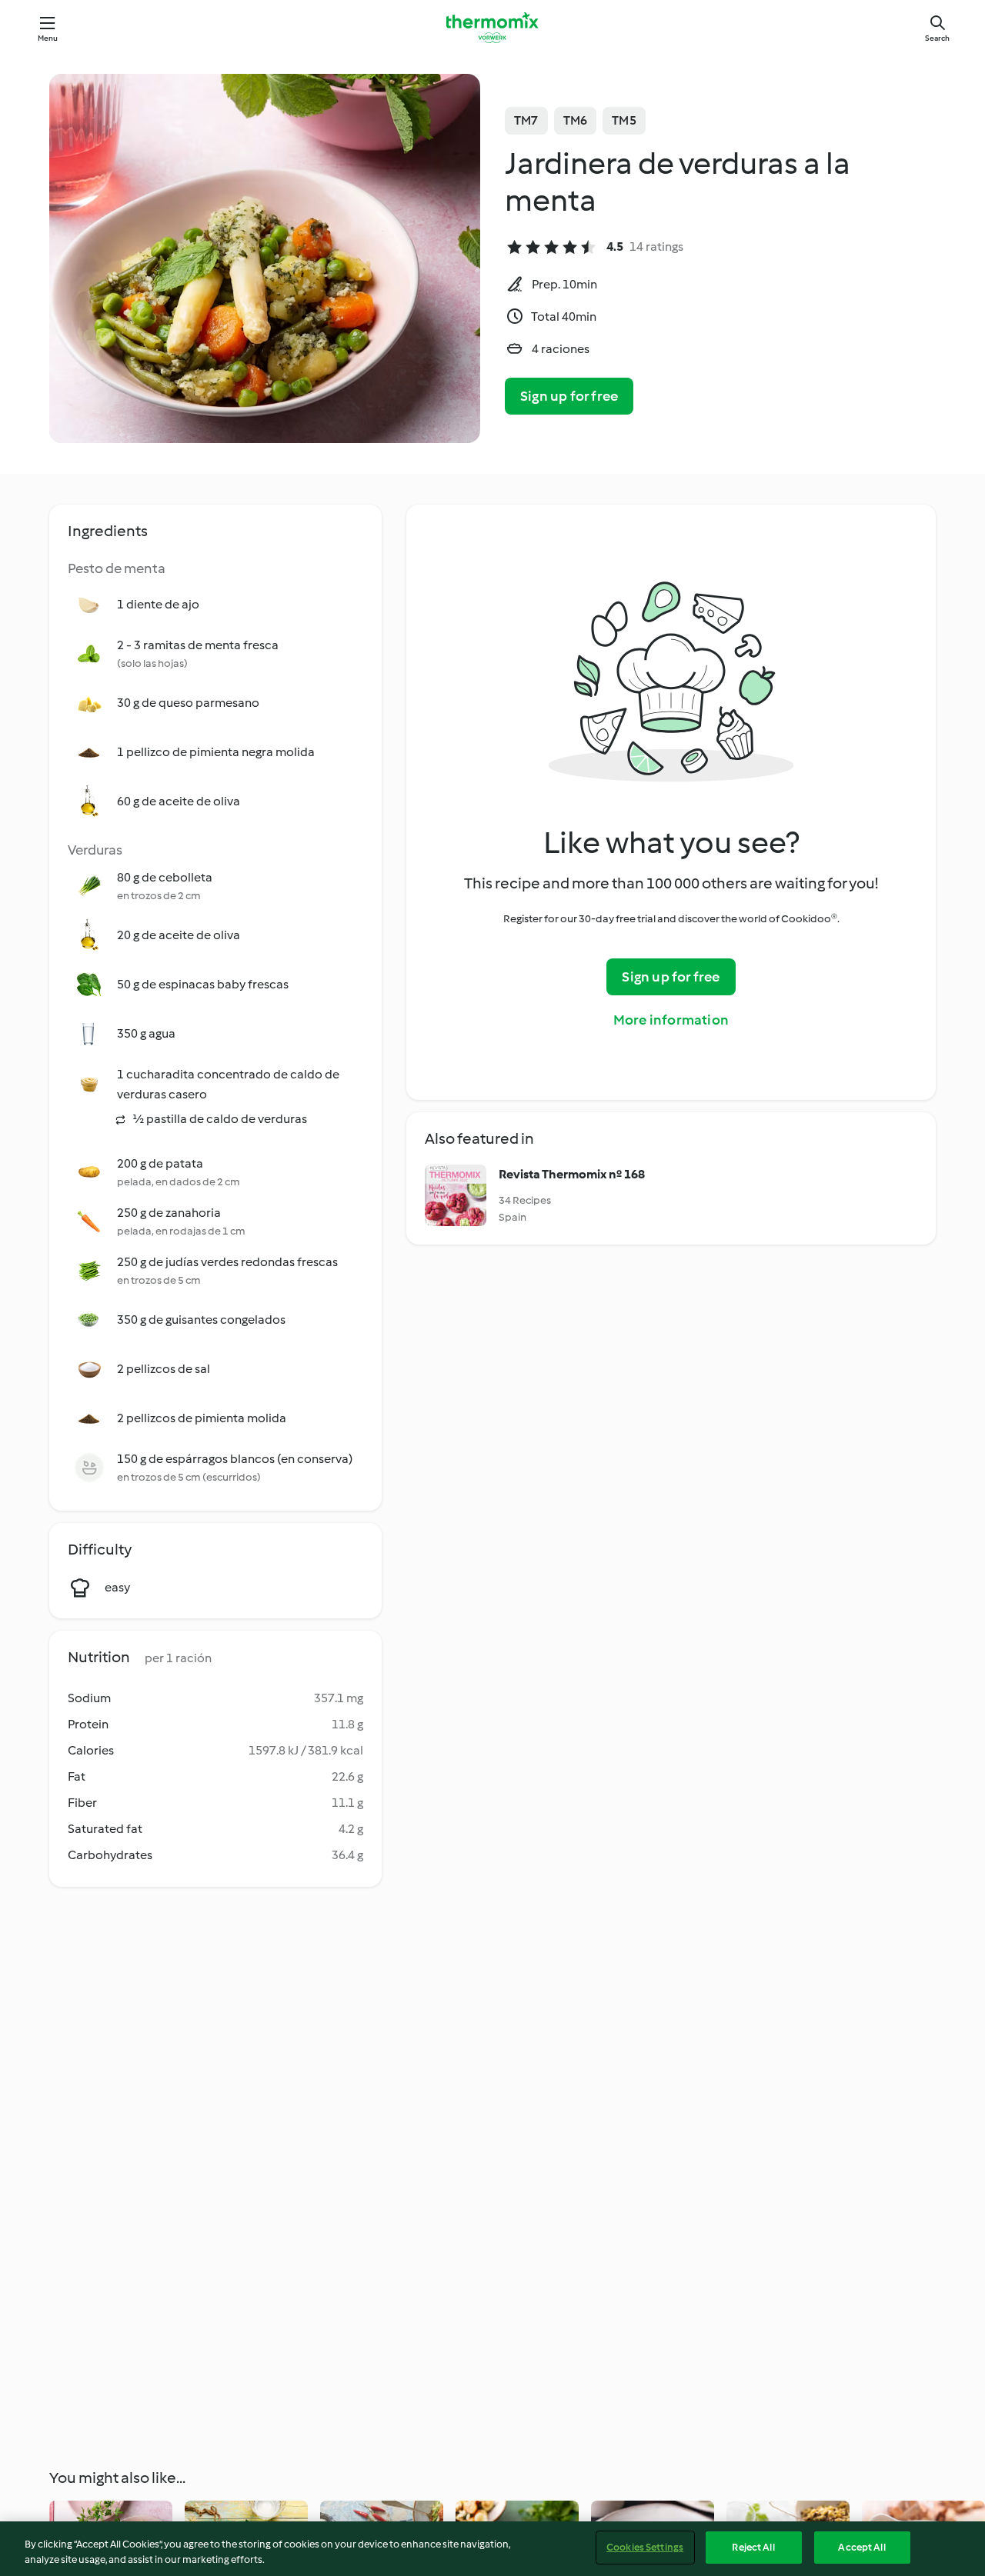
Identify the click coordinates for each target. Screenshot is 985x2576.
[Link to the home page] (492, 28)
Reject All (753, 2547)
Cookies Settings (645, 2547)
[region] (492, 2549)
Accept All (861, 2547)
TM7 (526, 120)
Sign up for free (569, 396)
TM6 (576, 120)
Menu (48, 38)
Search (937, 38)
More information (671, 1020)
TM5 (624, 120)
